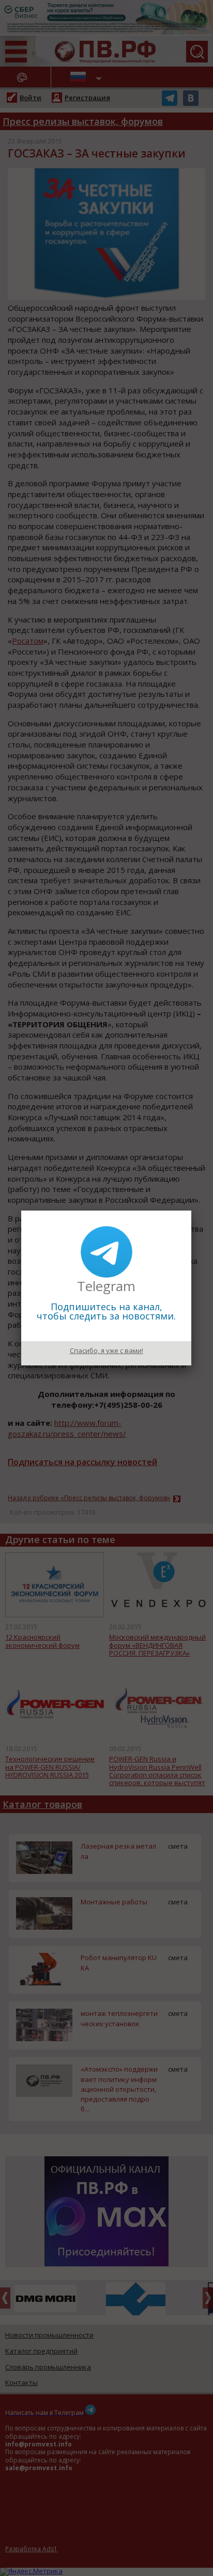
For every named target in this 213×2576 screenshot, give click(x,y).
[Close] (191, 1211)
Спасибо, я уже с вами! (106, 1350)
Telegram (106, 1286)
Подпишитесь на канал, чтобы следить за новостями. (106, 1311)
